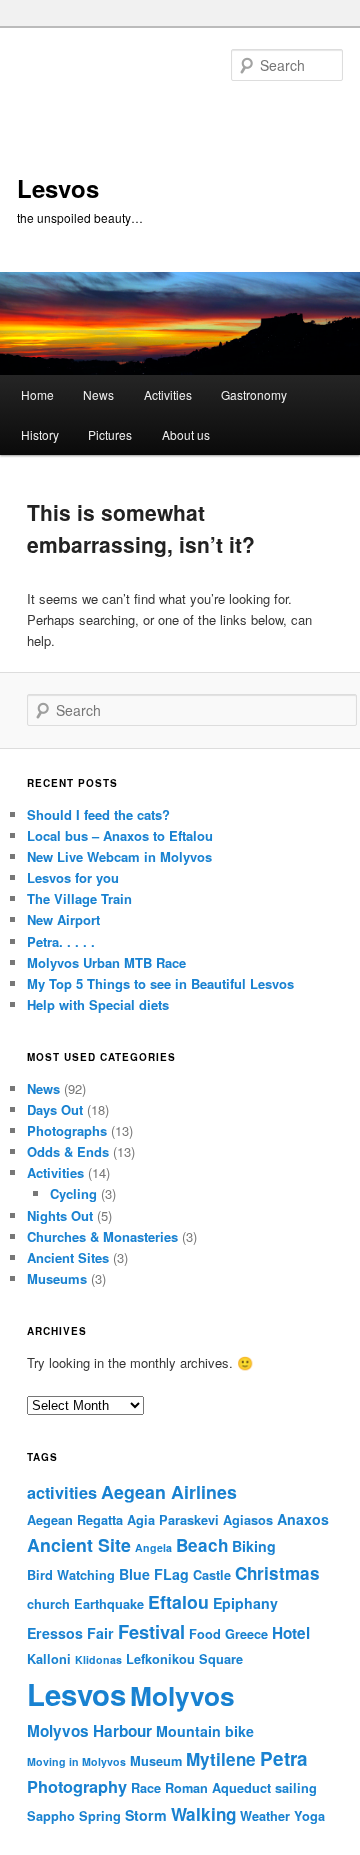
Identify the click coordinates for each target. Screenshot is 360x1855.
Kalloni (49, 1659)
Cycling (73, 1193)
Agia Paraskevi (173, 1520)
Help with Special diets (98, 1004)
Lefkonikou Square (184, 1659)
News (98, 394)
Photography (77, 1786)
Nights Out (60, 1215)
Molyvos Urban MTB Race (106, 962)
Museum (156, 1761)
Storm (146, 1815)
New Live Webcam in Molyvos (119, 856)
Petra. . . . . (61, 941)
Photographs (67, 1130)
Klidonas (98, 1659)
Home (37, 394)
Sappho (51, 1816)
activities (62, 1492)
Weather (265, 1816)
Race (146, 1788)
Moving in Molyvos (76, 1761)
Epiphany (245, 1603)
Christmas (277, 1573)
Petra (284, 1758)
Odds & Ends (68, 1151)
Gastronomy (254, 394)
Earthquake (109, 1604)
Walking (203, 1814)
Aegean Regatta (75, 1520)
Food (205, 1634)
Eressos (55, 1633)
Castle (212, 1575)
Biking (254, 1546)
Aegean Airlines (169, 1491)
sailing (296, 1788)
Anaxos (303, 1519)
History (40, 434)
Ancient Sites (68, 1257)
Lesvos (58, 188)
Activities (168, 394)
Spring (100, 1816)
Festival (151, 1631)
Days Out (55, 1109)
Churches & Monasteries (102, 1236)
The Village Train (79, 898)
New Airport (63, 919)
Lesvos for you (73, 877)
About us (186, 434)
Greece (246, 1634)
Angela (153, 1547)
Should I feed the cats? (98, 814)
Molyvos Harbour (89, 1731)
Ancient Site (79, 1544)
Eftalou (178, 1601)
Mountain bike (205, 1731)
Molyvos (182, 1695)
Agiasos (248, 1520)
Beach (202, 1545)
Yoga (309, 1816)
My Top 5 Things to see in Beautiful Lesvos (160, 983)
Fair (100, 1633)
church (48, 1604)
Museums (57, 1278)
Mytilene (221, 1759)
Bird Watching (71, 1575)
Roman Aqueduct (218, 1788)
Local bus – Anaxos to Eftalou (120, 835)
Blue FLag (154, 1574)
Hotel (291, 1633)
